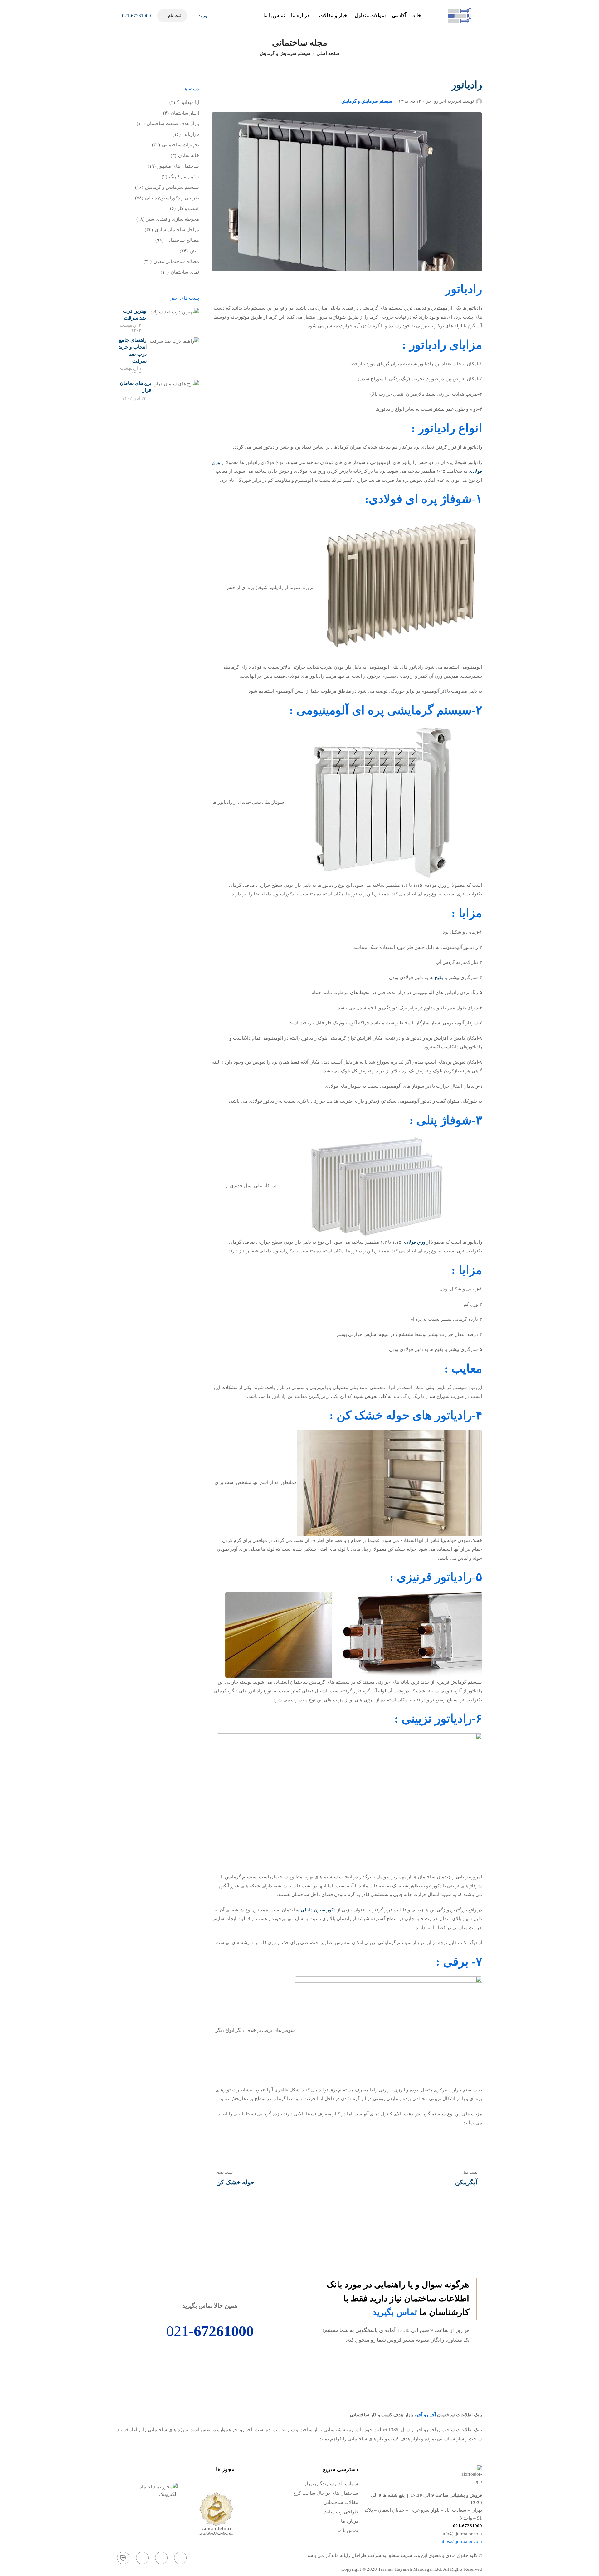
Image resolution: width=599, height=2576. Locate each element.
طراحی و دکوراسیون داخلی (172, 198)
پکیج (438, 978)
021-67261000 (136, 16)
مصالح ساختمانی (182, 240)
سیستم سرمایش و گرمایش (285, 54)
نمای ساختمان (185, 272)
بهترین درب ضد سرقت (135, 314)
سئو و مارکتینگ (184, 177)
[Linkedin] (142, 2558)
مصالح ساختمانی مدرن (176, 261)
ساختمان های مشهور (178, 166)
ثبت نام (174, 15)
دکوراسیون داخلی (318, 1910)
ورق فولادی (414, 1242)
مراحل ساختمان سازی (177, 230)
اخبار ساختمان (185, 113)
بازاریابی (191, 134)
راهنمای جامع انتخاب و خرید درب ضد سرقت (133, 350)
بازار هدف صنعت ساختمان (173, 124)
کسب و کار (188, 208)
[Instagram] (180, 2558)
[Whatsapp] (161, 2558)
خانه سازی (189, 155)
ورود (202, 16)
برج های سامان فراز (136, 386)
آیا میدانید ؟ (188, 102)
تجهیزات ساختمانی (180, 145)
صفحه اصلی (328, 54)
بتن (193, 251)
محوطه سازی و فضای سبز (173, 219)
